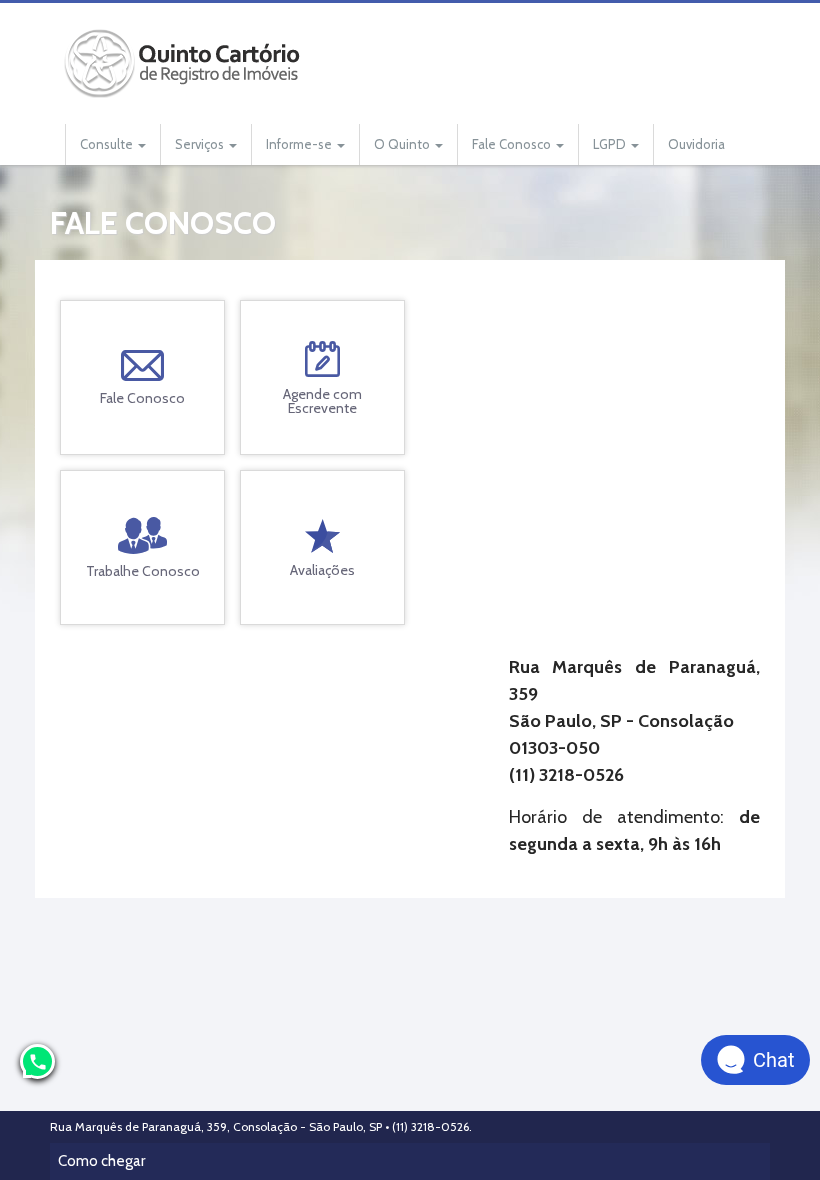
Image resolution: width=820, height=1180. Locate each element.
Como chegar (101, 1161)
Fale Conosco (513, 144)
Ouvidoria (696, 144)
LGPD (611, 144)
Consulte (108, 144)
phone (38, 1062)
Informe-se (300, 144)
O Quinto (403, 144)
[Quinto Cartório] (185, 63)
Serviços (201, 144)
